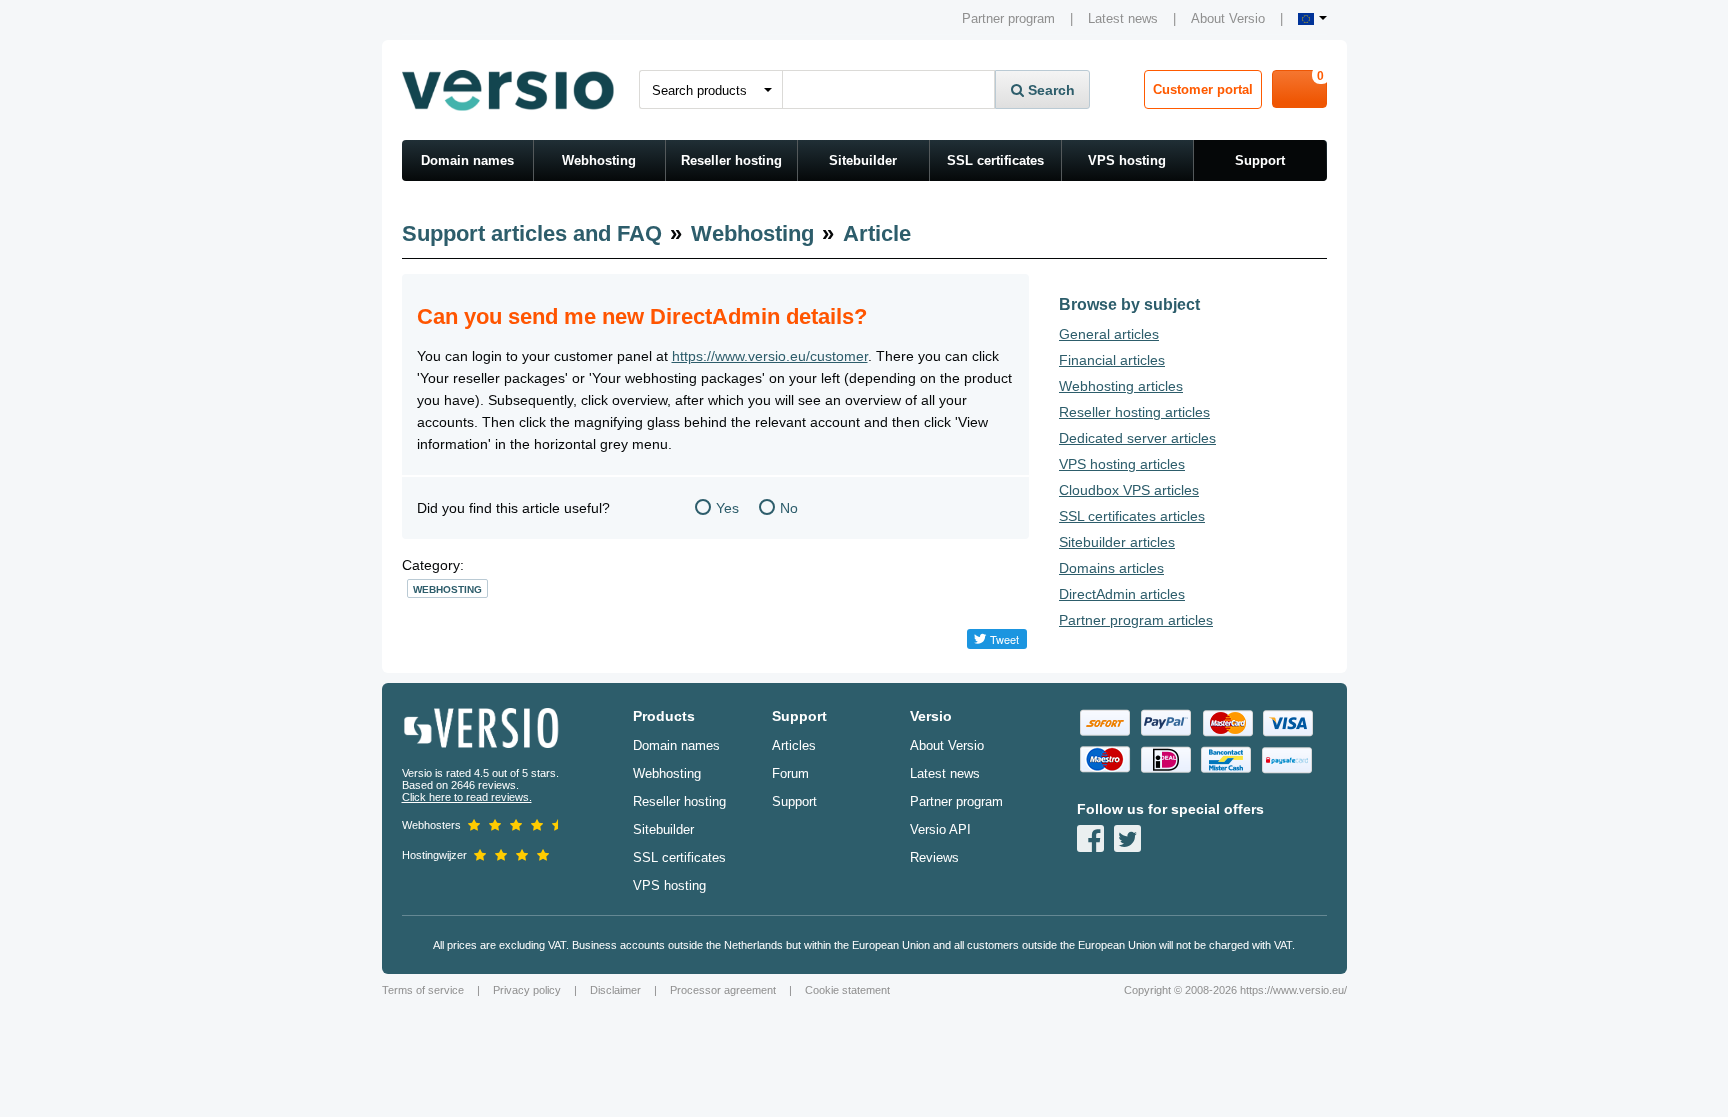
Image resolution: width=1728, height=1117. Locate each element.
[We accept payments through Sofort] (1104, 723)
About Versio (1228, 18)
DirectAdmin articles (1122, 594)
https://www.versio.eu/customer (770, 356)
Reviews (934, 857)
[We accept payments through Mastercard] (1226, 723)
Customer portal (1203, 89)
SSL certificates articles (1132, 516)
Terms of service (423, 990)
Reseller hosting (731, 160)
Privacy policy (527, 990)
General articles (1109, 334)
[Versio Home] (508, 90)
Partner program (1008, 18)
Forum (790, 773)
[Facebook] (1090, 838)
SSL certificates (995, 160)
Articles (794, 745)
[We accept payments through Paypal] (1165, 723)
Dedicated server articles (1137, 438)
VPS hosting (1127, 160)
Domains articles (1111, 568)
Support (1260, 160)
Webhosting (599, 160)
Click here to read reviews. (467, 797)
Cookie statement (847, 990)
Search (1049, 90)
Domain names (467, 160)
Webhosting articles (1121, 386)
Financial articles (1112, 360)
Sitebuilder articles (1117, 542)
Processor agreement (723, 990)
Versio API (940, 829)
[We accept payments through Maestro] (1104, 760)
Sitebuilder (863, 160)
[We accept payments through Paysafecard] (1287, 760)
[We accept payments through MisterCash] (1226, 760)
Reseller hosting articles (1134, 412)
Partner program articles (1136, 620)
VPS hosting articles (1122, 464)
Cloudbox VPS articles (1129, 490)
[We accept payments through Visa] (1287, 723)
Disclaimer (615, 990)
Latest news (1123, 18)
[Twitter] (1127, 838)
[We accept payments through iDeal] (1165, 760)
